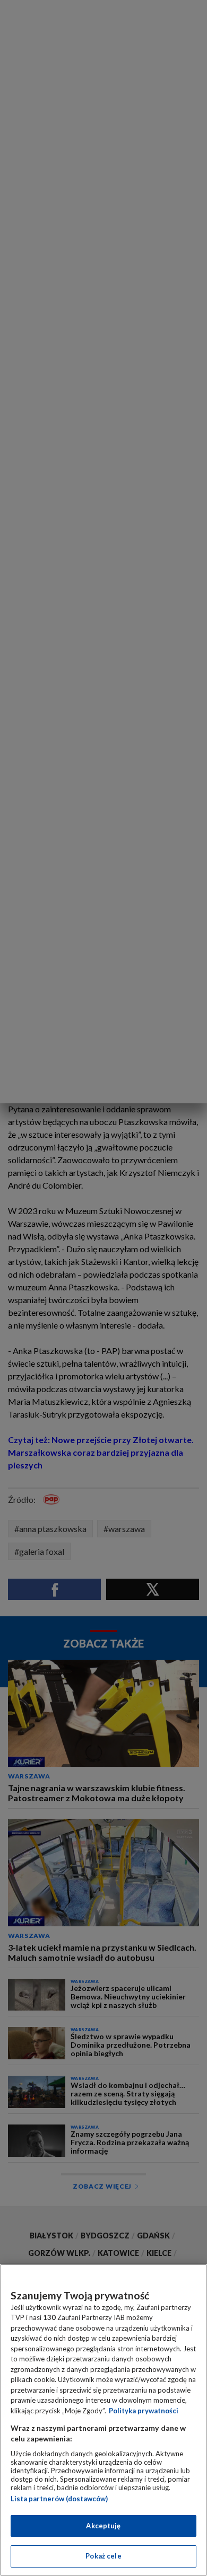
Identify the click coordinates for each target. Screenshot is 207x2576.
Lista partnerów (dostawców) (59, 2499)
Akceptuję (103, 2526)
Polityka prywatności (144, 2411)
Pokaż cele (103, 2556)
